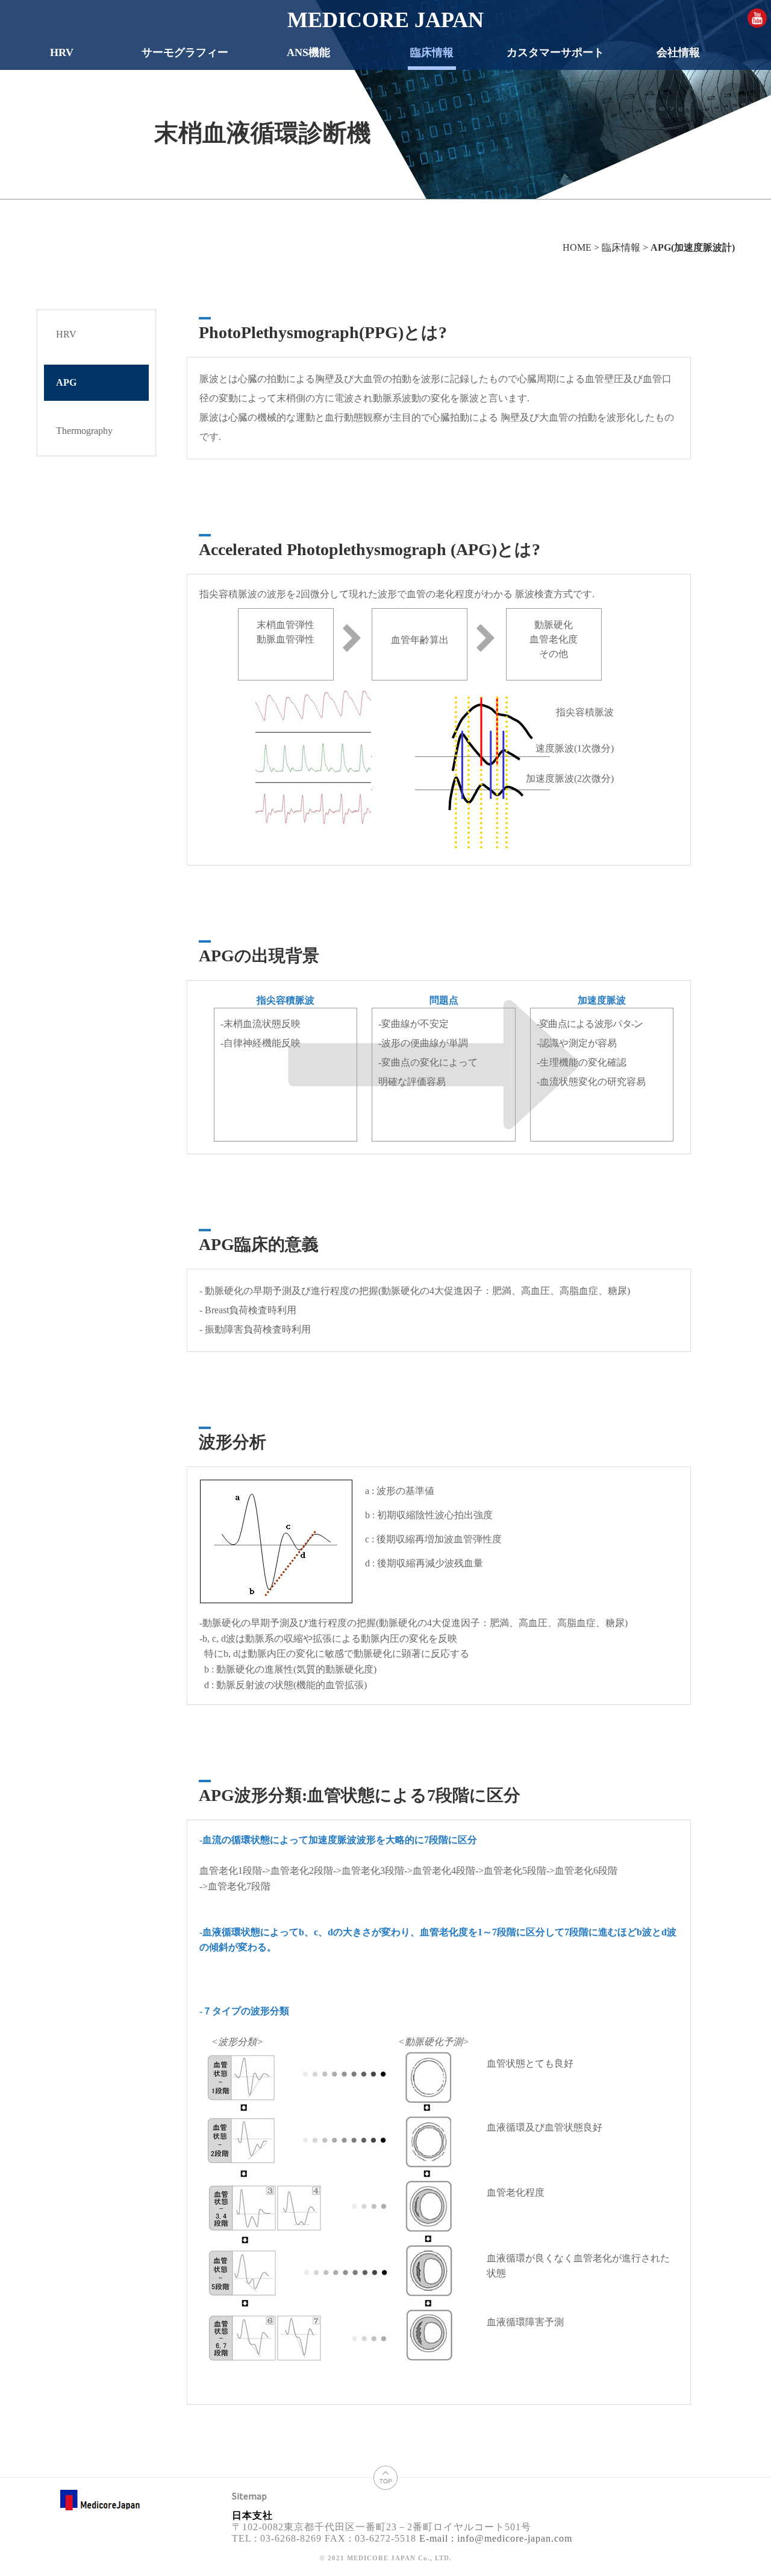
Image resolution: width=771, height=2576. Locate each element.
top (385, 2478)
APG (66, 382)
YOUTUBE (757, 18)
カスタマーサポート (555, 52)
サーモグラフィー (185, 52)
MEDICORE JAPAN (385, 20)
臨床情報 (432, 52)
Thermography (84, 431)
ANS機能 (308, 52)
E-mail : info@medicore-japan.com (494, 2538)
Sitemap (249, 2496)
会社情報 (678, 52)
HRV (62, 52)
